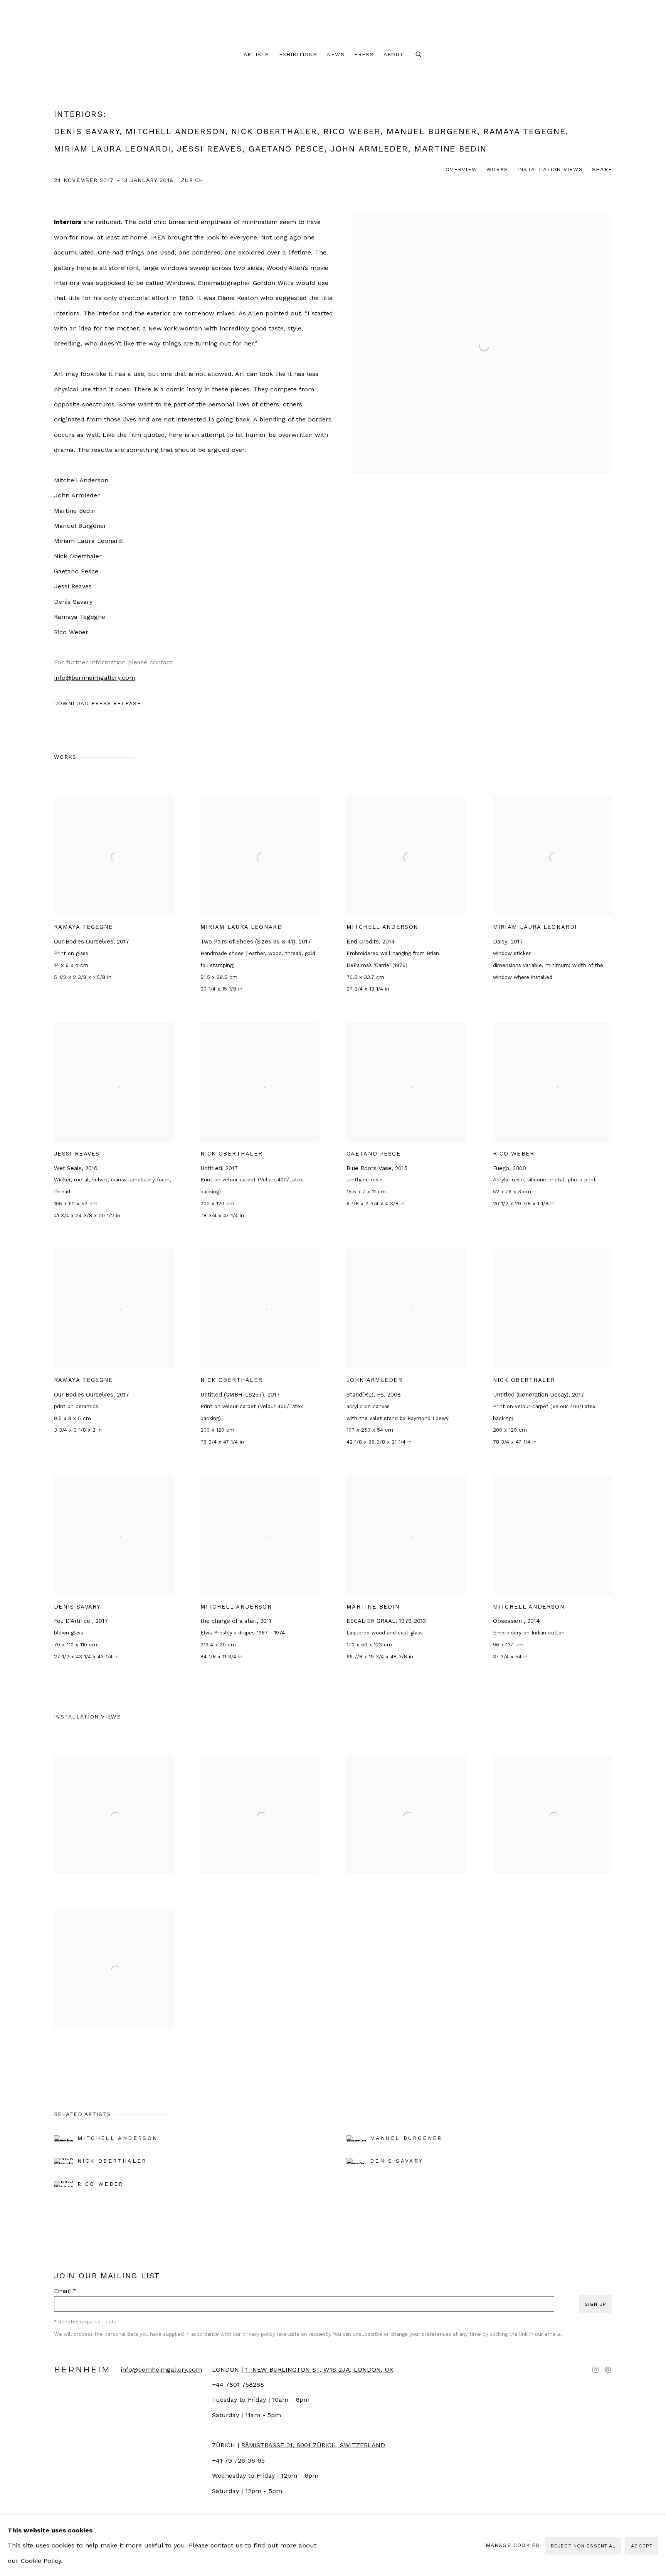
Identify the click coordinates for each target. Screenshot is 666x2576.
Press (364, 54)
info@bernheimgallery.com (95, 678)
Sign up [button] (595, 2304)
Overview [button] (461, 169)
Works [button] (497, 169)
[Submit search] (419, 55)
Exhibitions (298, 54)
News (336, 54)
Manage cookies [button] (513, 2545)
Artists (256, 54)
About (394, 54)
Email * (65, 2291)
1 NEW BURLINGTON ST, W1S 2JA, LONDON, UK (319, 2370)
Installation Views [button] (550, 169)
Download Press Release (98, 703)
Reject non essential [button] (583, 2546)
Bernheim (333, 23)
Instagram (595, 2370)
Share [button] (602, 169)
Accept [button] (642, 2546)
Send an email (608, 2370)
